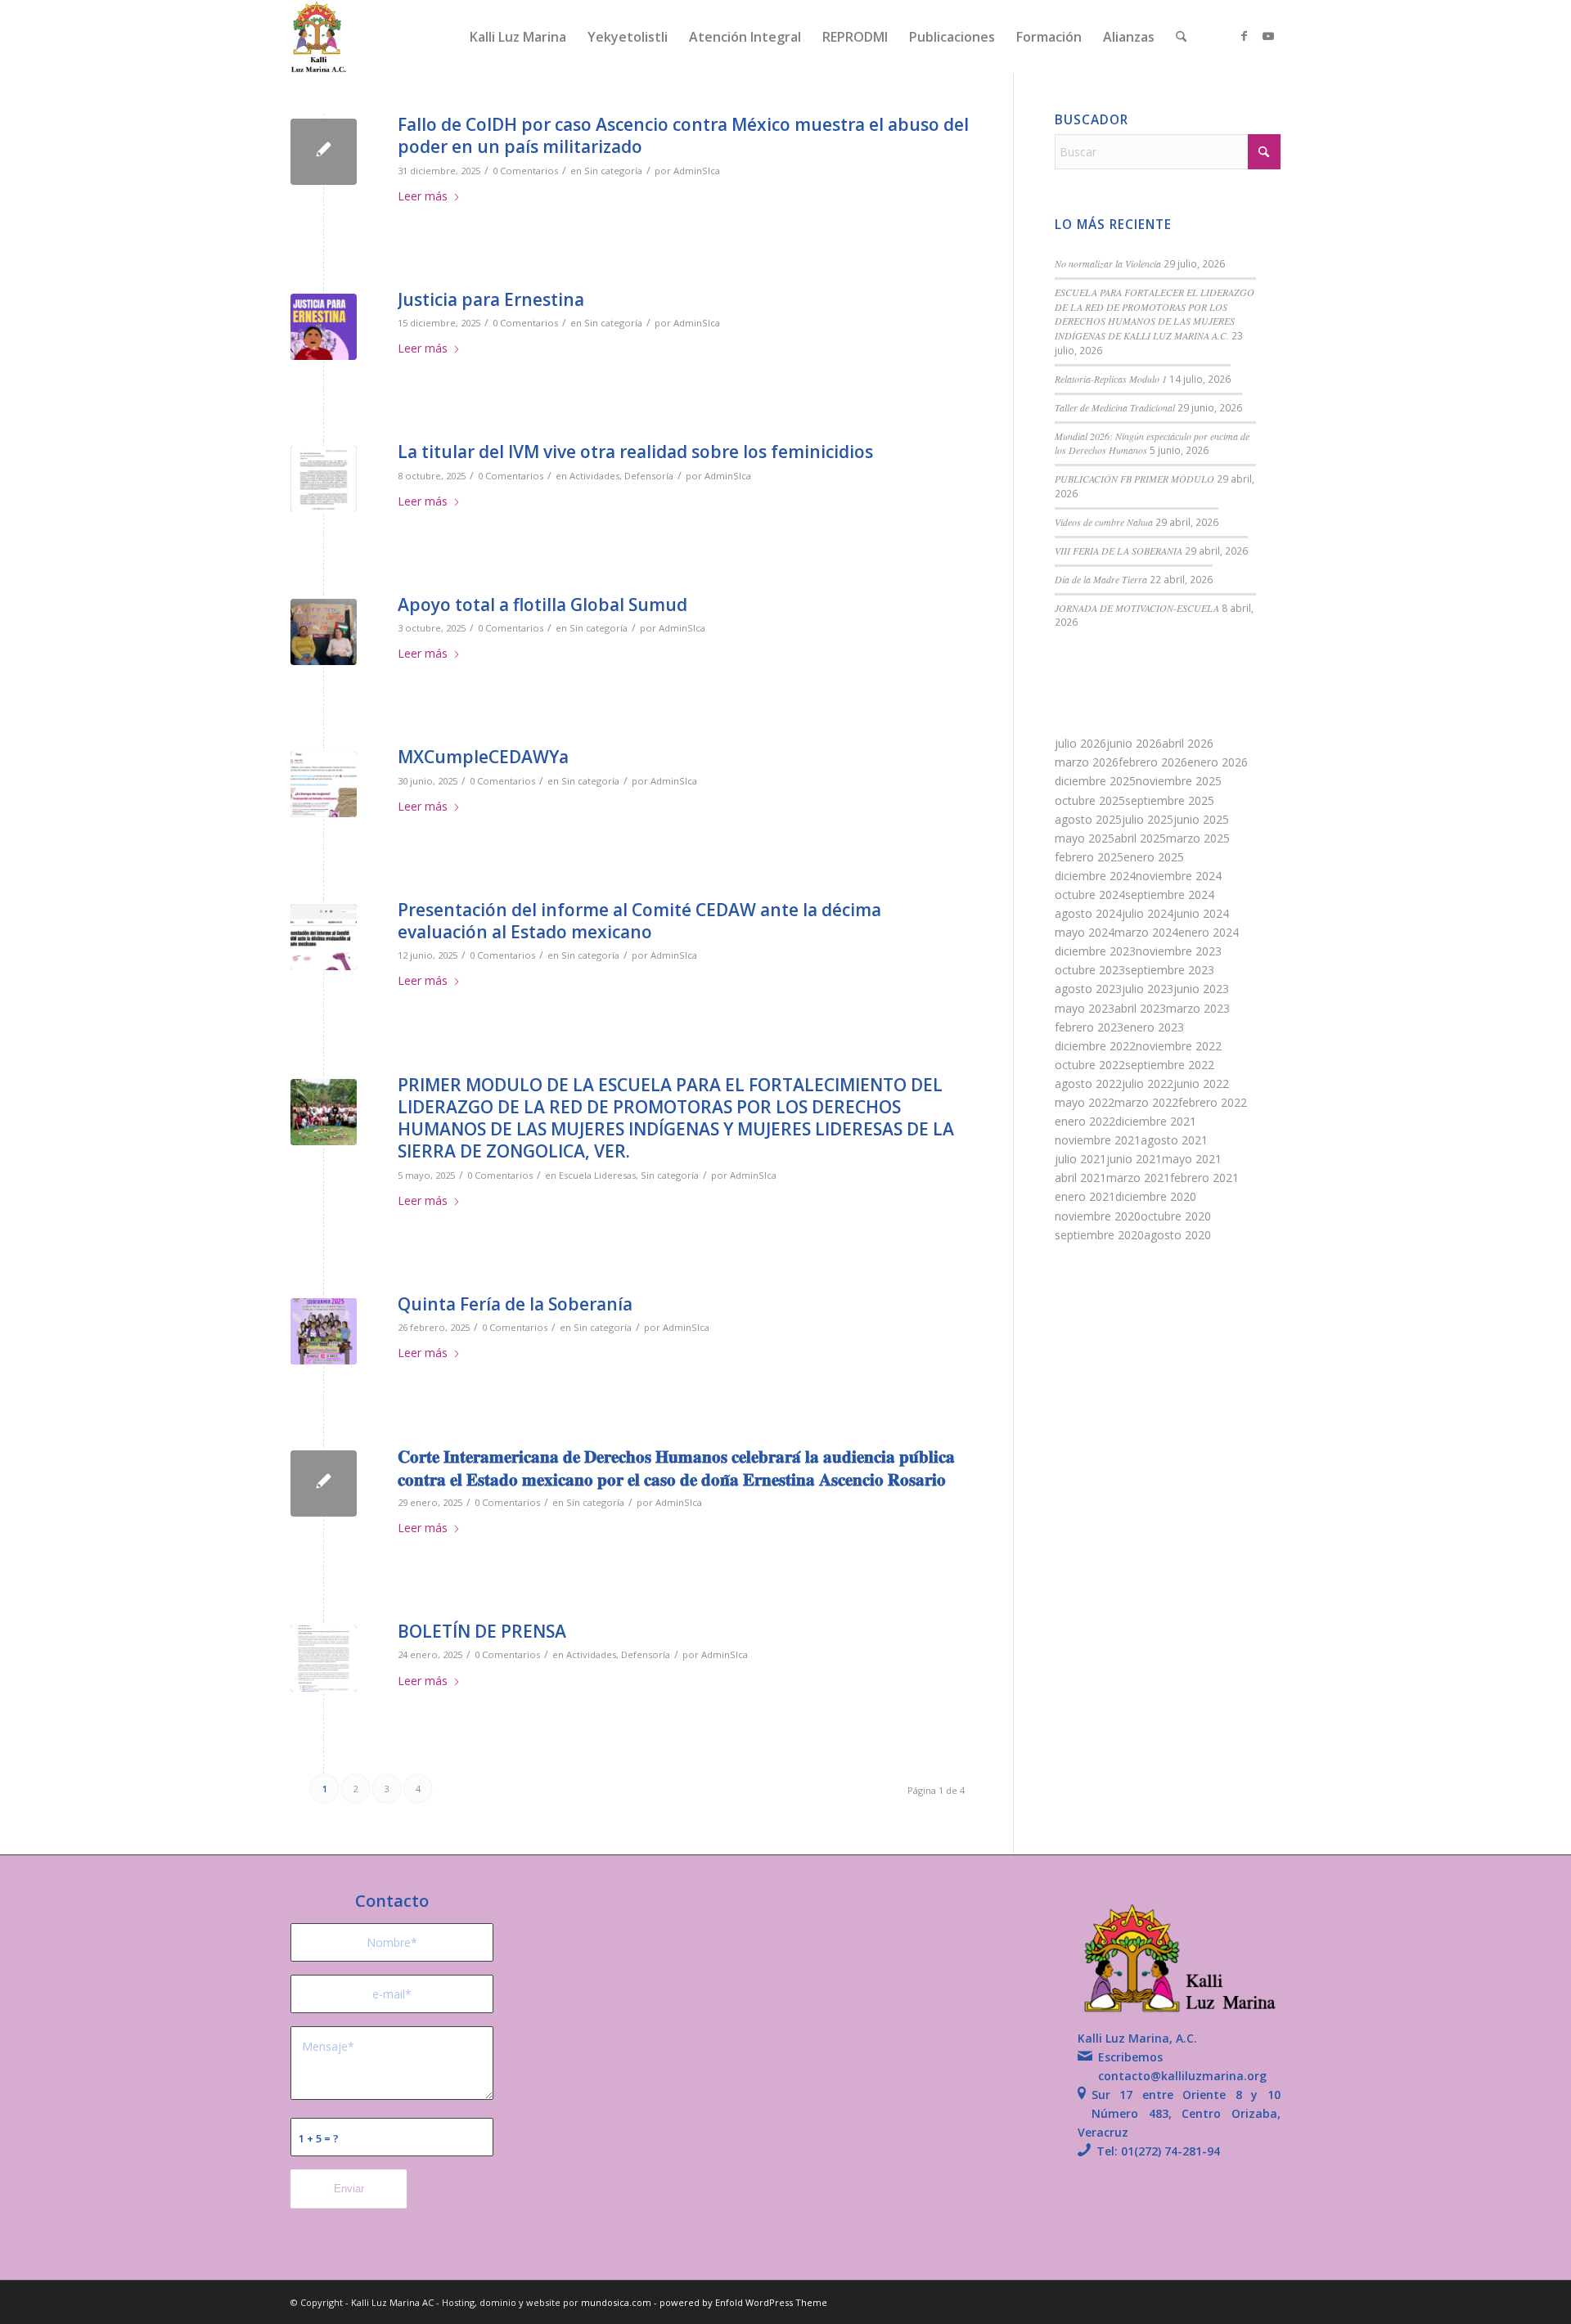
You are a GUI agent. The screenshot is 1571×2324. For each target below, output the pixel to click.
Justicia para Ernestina (491, 299)
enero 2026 (1218, 762)
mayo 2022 (1085, 1102)
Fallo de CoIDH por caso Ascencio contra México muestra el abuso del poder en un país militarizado (683, 135)
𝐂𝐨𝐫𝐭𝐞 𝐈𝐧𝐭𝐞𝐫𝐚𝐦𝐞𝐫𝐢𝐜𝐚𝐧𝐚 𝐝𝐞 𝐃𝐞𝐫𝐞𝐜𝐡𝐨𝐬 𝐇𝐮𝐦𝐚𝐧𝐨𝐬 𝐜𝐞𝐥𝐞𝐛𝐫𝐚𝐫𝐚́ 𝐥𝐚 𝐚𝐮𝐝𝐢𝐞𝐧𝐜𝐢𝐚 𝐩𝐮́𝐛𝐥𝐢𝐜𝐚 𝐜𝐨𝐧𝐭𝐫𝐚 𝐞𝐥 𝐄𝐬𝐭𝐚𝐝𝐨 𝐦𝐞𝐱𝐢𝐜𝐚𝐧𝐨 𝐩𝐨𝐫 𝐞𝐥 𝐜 (676, 1467)
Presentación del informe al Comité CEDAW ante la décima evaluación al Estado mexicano (639, 921)
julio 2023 (1148, 989)
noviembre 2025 (1179, 781)
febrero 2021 (1204, 1178)
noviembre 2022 (1179, 1046)
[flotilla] (324, 632)
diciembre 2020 (1156, 1196)
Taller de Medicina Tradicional (1115, 407)
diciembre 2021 (1156, 1121)
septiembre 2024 (1170, 895)
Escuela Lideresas (597, 1175)
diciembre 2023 (1095, 951)
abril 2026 (1188, 743)
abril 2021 (1080, 1178)
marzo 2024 (1146, 932)
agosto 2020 (1177, 1235)
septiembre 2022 (1170, 1065)
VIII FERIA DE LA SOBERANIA (1119, 551)
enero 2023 (1154, 1027)
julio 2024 (1148, 913)
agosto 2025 (1088, 819)
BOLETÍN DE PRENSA (482, 1631)
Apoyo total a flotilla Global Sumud (542, 605)
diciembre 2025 (1095, 781)
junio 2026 (1134, 743)
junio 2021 (1134, 1159)
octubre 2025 (1090, 800)
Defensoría (649, 476)
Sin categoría (613, 171)
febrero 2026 (1153, 762)
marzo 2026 (1087, 762)
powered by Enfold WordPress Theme (743, 2302)
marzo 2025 (1198, 838)
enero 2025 (1154, 857)
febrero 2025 (1089, 857)
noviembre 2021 (1098, 1140)
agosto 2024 (1088, 913)
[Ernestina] (324, 327)
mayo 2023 (1085, 1008)
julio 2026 (1080, 743)
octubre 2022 (1090, 1065)
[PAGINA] (324, 937)
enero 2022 (1085, 1121)
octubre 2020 (1176, 1216)
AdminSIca (697, 171)
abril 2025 (1140, 838)
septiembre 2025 (1170, 800)
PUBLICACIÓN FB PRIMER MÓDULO (1134, 479)
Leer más (423, 196)
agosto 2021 (1174, 1140)
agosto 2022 (1088, 1083)
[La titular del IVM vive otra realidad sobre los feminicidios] (324, 479)
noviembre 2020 (1098, 1216)
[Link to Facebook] (1244, 36)
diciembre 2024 (1095, 876)
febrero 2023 (1089, 1027)
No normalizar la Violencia (1108, 263)
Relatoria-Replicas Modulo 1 (1111, 379)
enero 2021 (1085, 1196)
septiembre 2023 (1170, 970)
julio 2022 (1148, 1083)
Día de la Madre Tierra (1101, 579)
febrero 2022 (1213, 1102)
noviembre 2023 (1179, 951)
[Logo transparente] (319, 37)
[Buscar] (1181, 37)
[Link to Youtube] (1268, 36)
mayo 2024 (1085, 932)
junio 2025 (1201, 819)
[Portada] (324, 1331)
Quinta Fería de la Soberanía (515, 1304)
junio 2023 (1201, 989)
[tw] (324, 784)
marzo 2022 (1146, 1102)
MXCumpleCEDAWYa (483, 757)
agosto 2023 (1088, 989)
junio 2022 (1201, 1083)
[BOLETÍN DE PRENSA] (324, 1659)
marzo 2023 (1198, 1008)
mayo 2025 (1085, 838)
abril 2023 (1140, 1008)
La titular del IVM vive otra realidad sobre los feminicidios (635, 452)
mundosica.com (617, 2302)
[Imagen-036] (324, 1112)
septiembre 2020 (1099, 1235)
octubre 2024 (1090, 895)
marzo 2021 (1138, 1178)
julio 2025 (1148, 819)
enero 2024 (1209, 932)
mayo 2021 (1192, 1159)
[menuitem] (518, 37)
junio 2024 (1201, 913)
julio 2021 (1080, 1159)
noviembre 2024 (1179, 876)
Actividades (594, 476)
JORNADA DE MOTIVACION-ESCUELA (1137, 608)
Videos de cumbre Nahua (1104, 522)
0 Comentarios (525, 171)
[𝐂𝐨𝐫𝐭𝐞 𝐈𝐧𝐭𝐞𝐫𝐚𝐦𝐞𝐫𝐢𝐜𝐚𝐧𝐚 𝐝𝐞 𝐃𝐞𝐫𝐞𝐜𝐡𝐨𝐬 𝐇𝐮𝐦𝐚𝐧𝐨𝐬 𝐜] (324, 1483)
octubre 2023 (1090, 970)
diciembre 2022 (1095, 1046)
